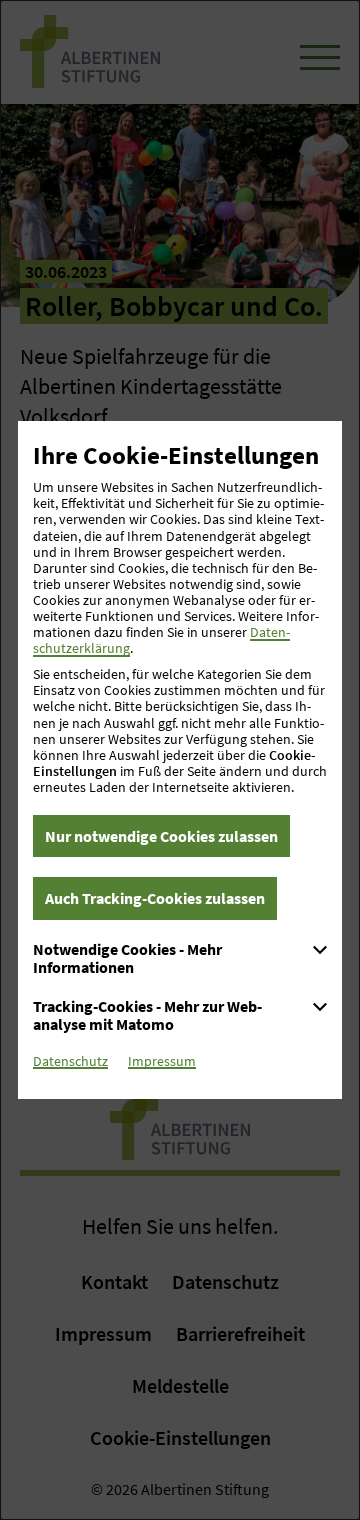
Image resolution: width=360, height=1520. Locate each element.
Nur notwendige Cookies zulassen (161, 836)
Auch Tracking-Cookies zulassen (155, 898)
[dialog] (180, 760)
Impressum (162, 1061)
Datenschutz (70, 1061)
